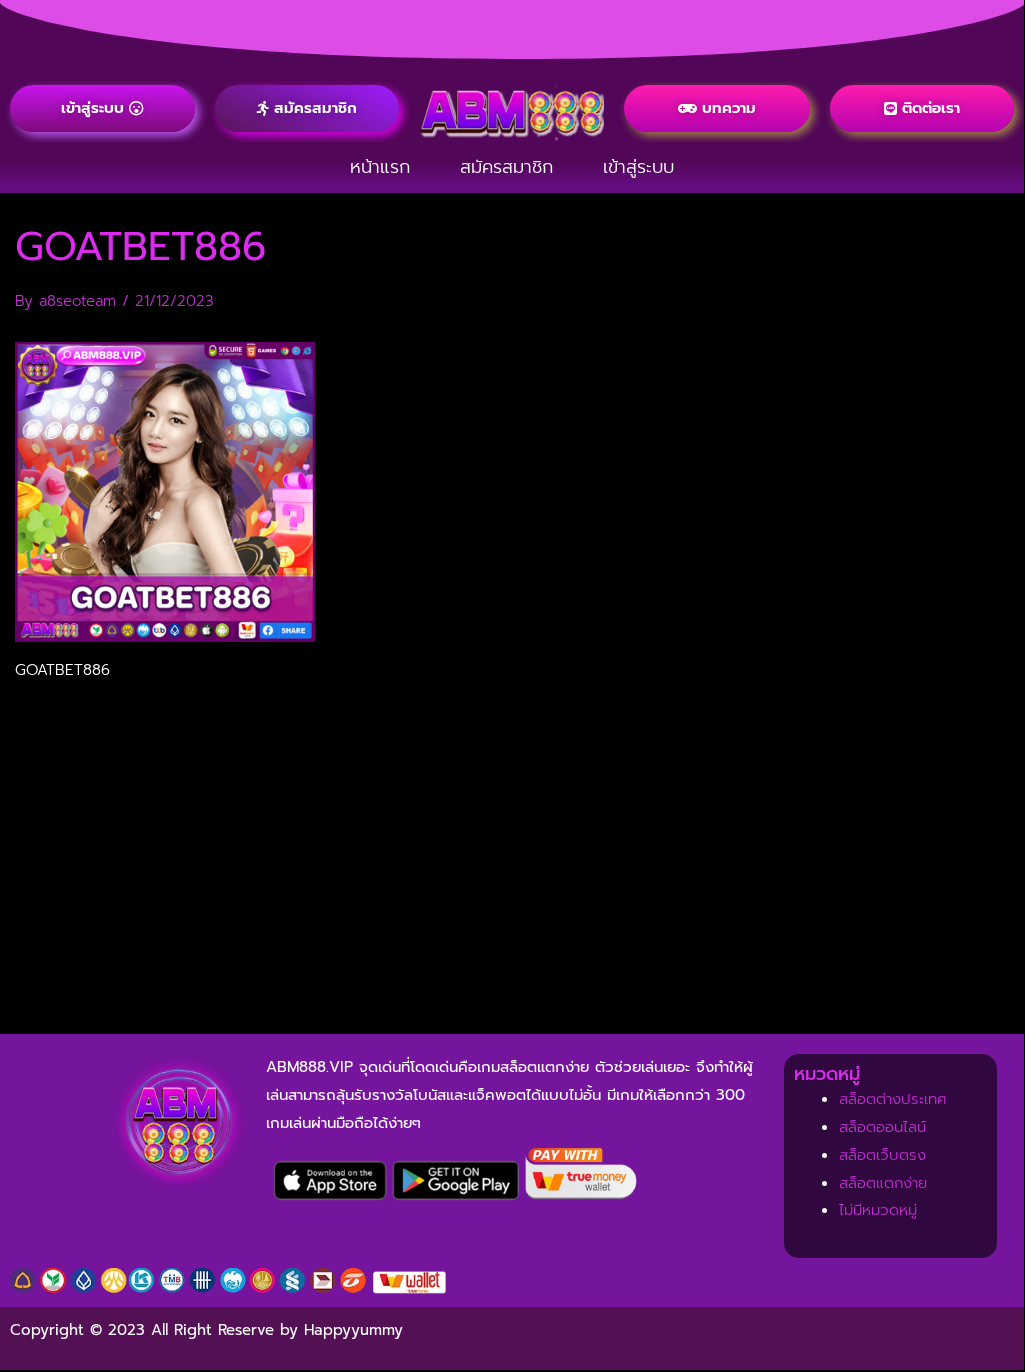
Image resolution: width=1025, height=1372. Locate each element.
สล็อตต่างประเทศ (893, 1099)
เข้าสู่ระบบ (638, 167)
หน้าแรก (380, 167)
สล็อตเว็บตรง (882, 1155)
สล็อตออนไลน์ (882, 1127)
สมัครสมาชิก (506, 167)
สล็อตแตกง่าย (883, 1183)
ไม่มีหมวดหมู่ (878, 1210)
